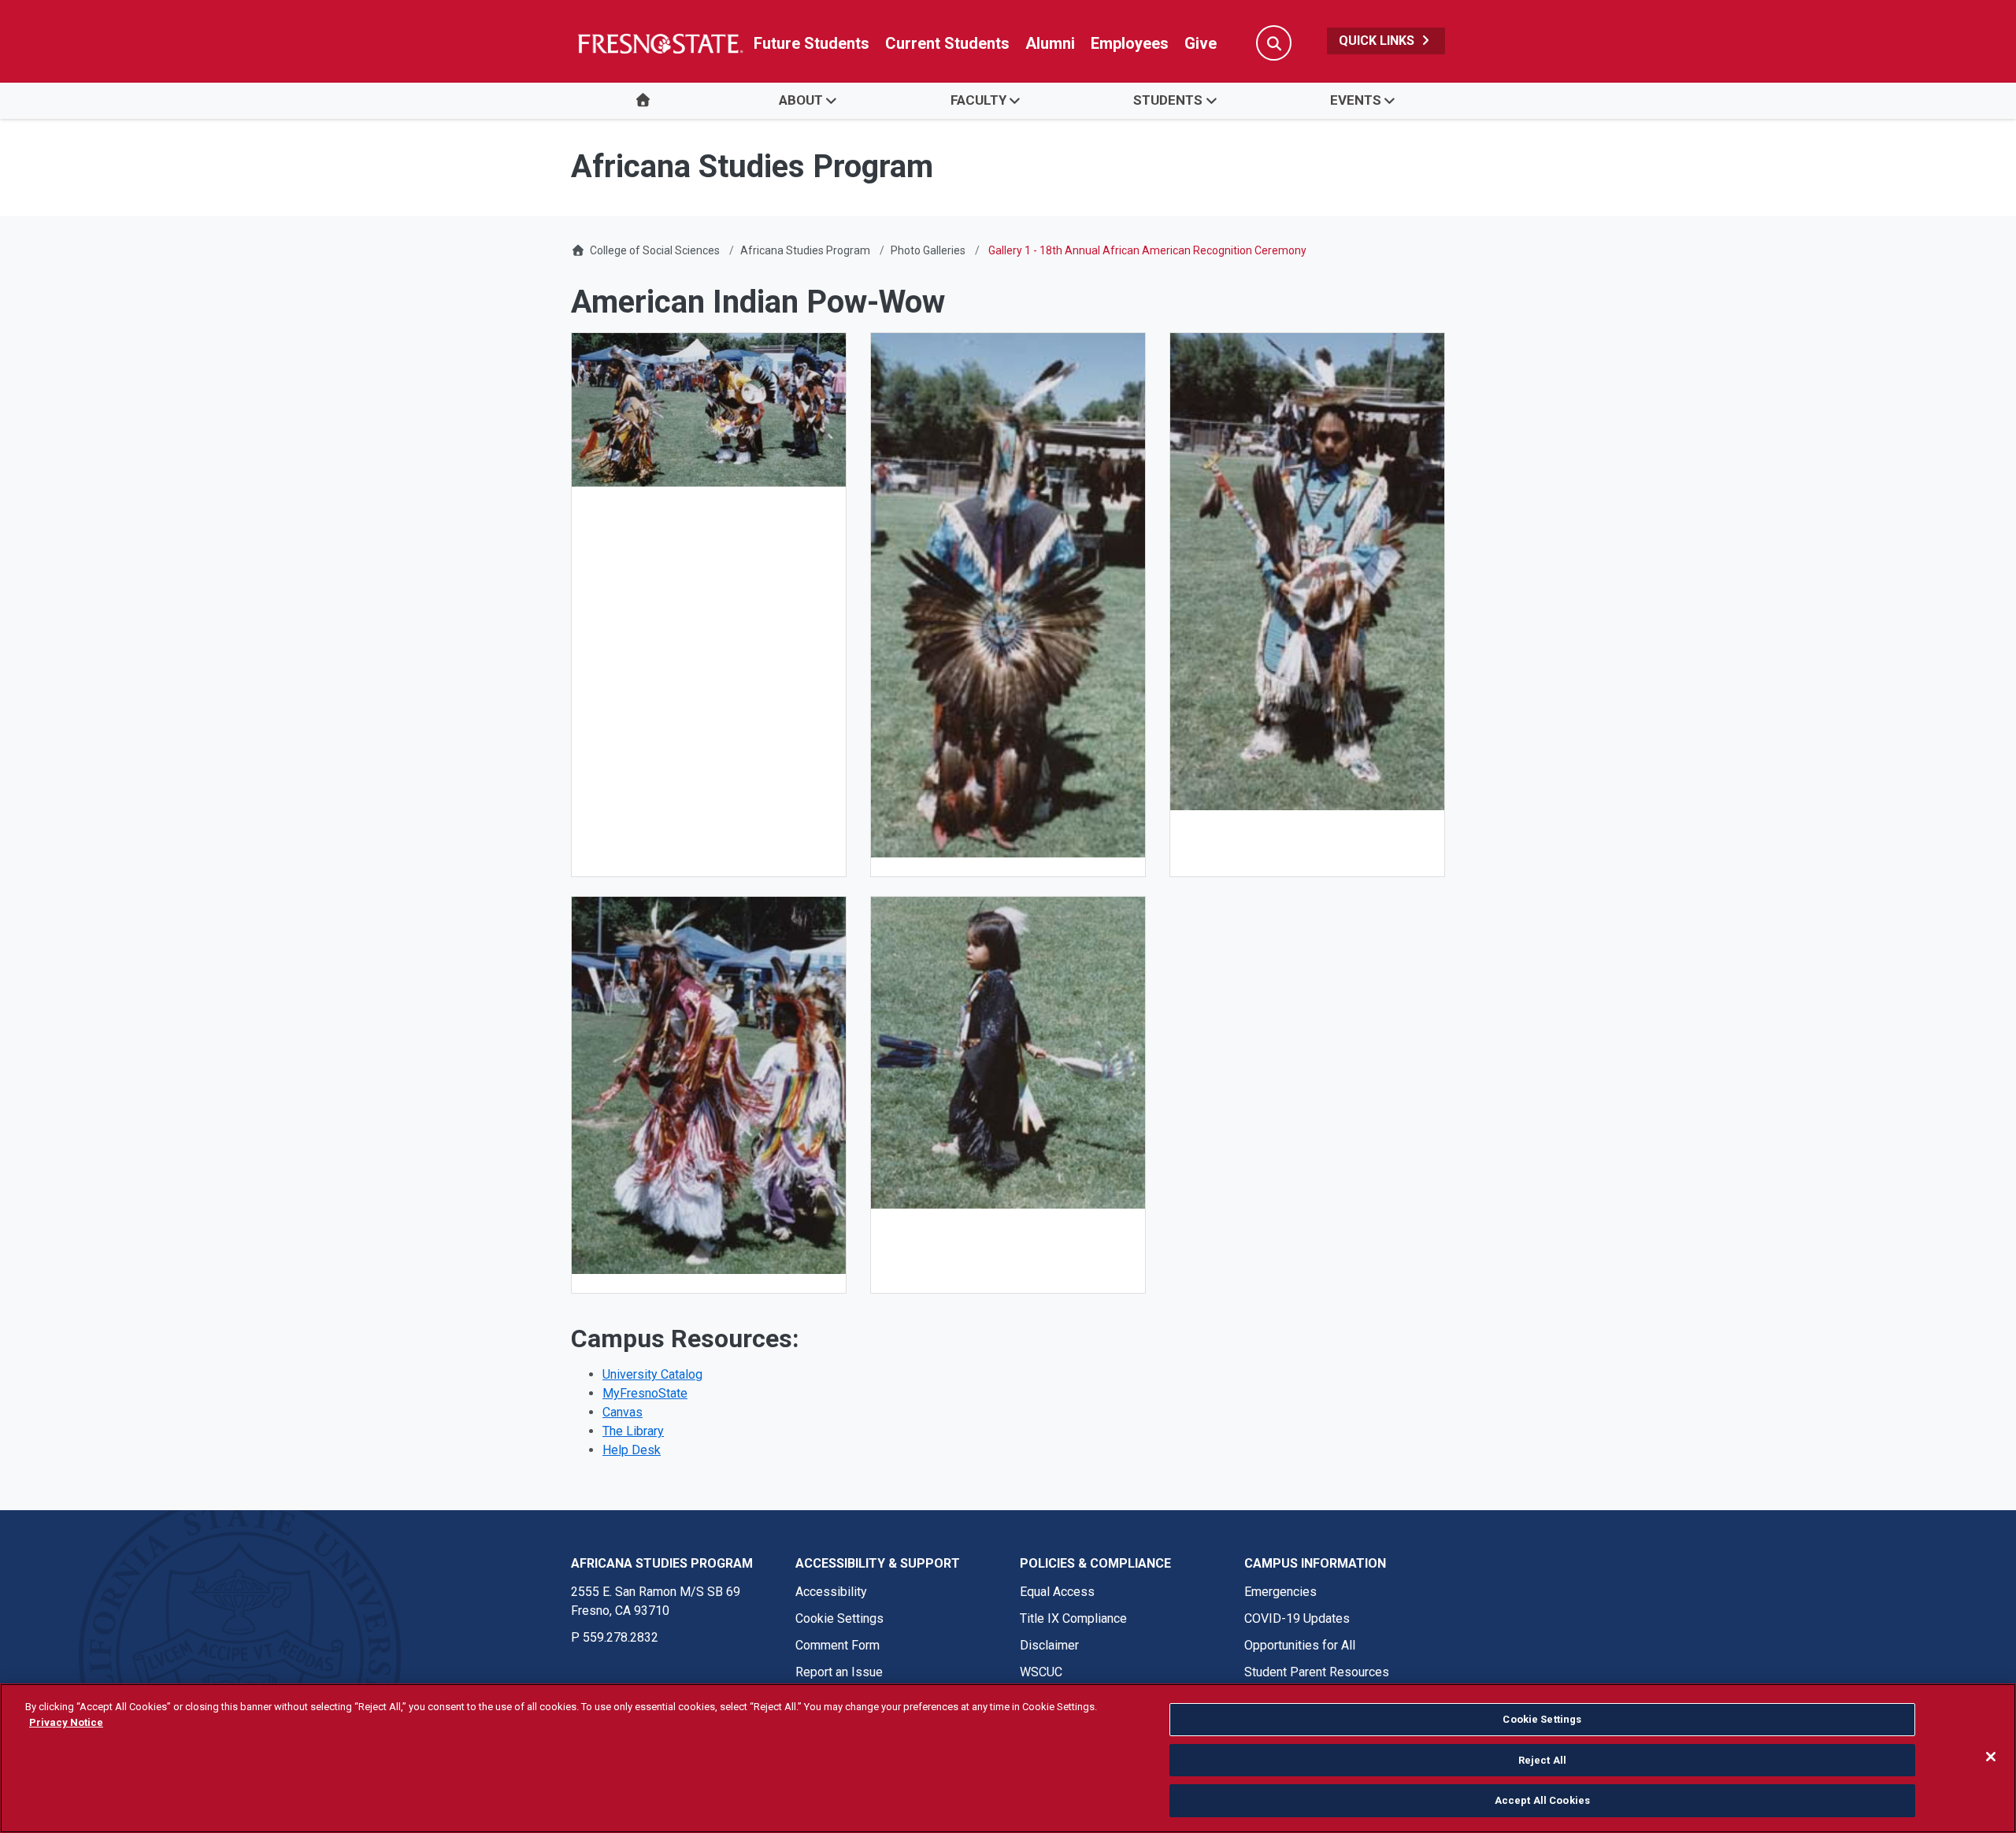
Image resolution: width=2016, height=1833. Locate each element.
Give (1201, 43)
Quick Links (1378, 41)
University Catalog (652, 1374)
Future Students (812, 43)
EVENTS (1356, 100)
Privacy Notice (66, 1722)
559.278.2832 (621, 1637)
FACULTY (978, 100)
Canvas (623, 1412)
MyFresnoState (645, 1393)
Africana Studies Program (805, 250)
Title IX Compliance (1073, 1618)
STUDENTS (1168, 100)
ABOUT (801, 100)
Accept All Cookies (1542, 1800)
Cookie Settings (839, 1618)
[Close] (1991, 1757)
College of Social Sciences (655, 250)
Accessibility (831, 1592)
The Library (633, 1431)
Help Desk (632, 1450)
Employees (1130, 43)
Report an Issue (839, 1672)
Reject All (1542, 1760)
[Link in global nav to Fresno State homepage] (660, 43)
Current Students (947, 43)
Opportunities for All (1300, 1645)
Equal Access (1057, 1592)
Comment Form (838, 1645)
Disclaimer (1049, 1645)
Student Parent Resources (1317, 1672)
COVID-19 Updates (1297, 1618)
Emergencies (1280, 1592)
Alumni (1050, 43)
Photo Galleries (928, 250)
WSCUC (1041, 1672)
